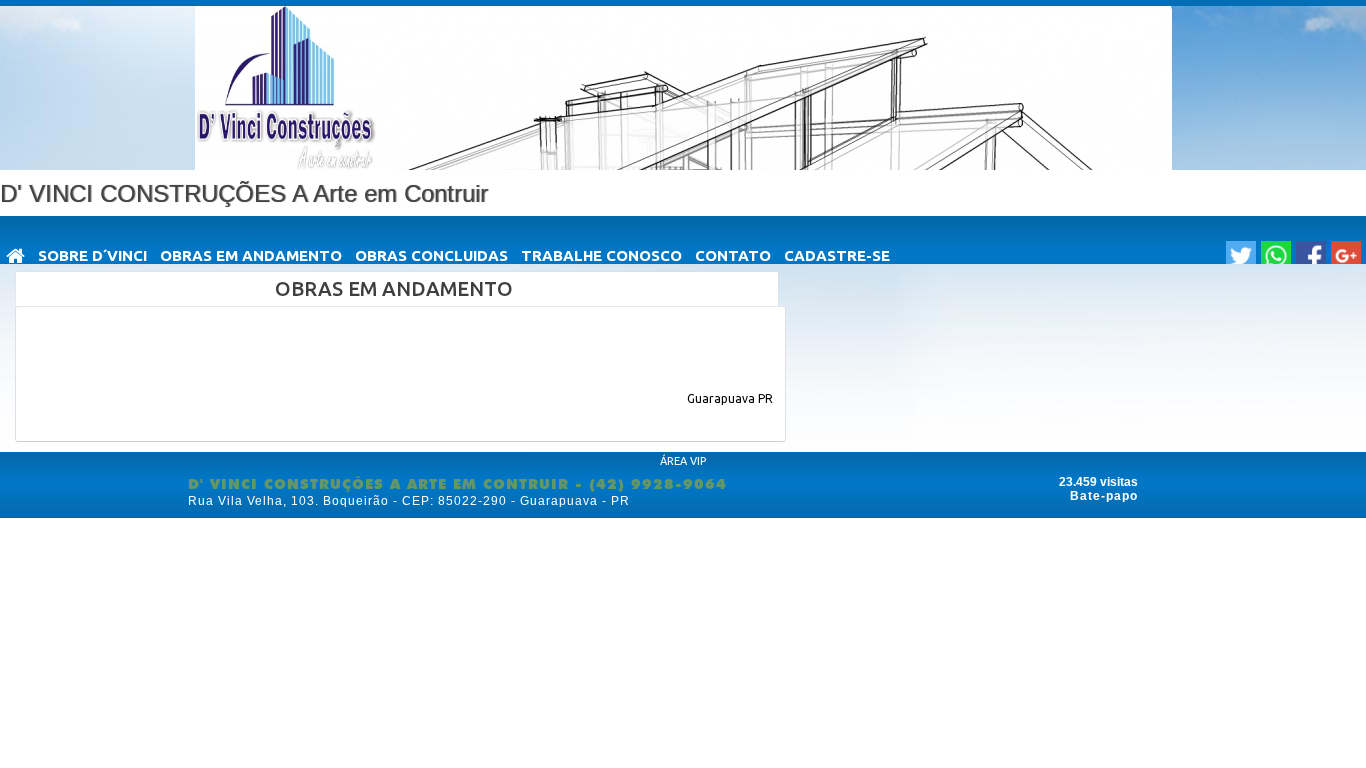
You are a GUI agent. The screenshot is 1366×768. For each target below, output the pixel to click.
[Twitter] (1241, 256)
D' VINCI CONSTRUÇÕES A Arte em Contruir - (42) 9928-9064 (457, 484)
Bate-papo (1104, 496)
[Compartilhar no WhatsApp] (1276, 256)
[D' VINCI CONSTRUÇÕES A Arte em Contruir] (16, 257)
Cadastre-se (837, 255)
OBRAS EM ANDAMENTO (251, 255)
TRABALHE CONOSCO (601, 255)
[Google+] (1346, 256)
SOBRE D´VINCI (92, 255)
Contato (733, 255)
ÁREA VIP (683, 461)
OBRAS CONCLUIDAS (431, 255)
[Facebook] (1311, 256)
